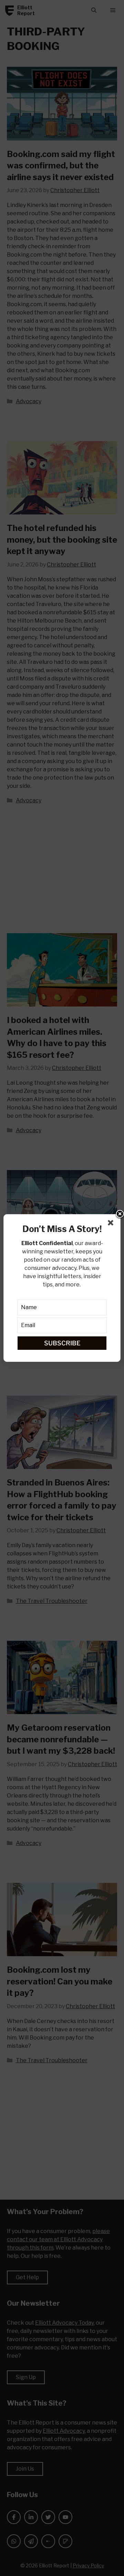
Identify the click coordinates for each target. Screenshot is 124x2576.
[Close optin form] (112, 1224)
